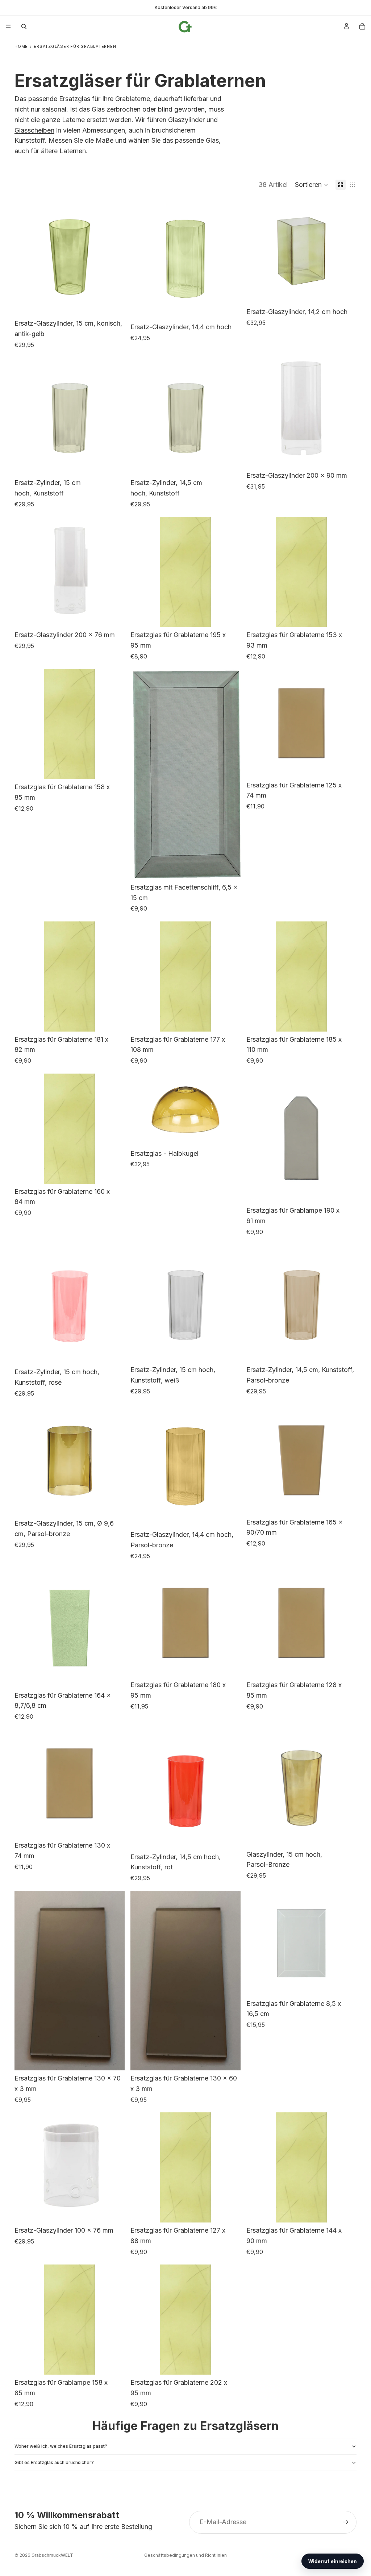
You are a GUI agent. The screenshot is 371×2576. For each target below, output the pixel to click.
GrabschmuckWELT (52, 2555)
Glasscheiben (34, 130)
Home (21, 47)
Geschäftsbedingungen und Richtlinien (185, 2555)
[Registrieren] (346, 2522)
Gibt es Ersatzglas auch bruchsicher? (54, 2462)
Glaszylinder (186, 120)
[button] (312, 185)
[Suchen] (24, 26)
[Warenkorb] (362, 26)
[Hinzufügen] (113, 304)
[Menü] (8, 26)
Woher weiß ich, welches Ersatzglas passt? (61, 2446)
